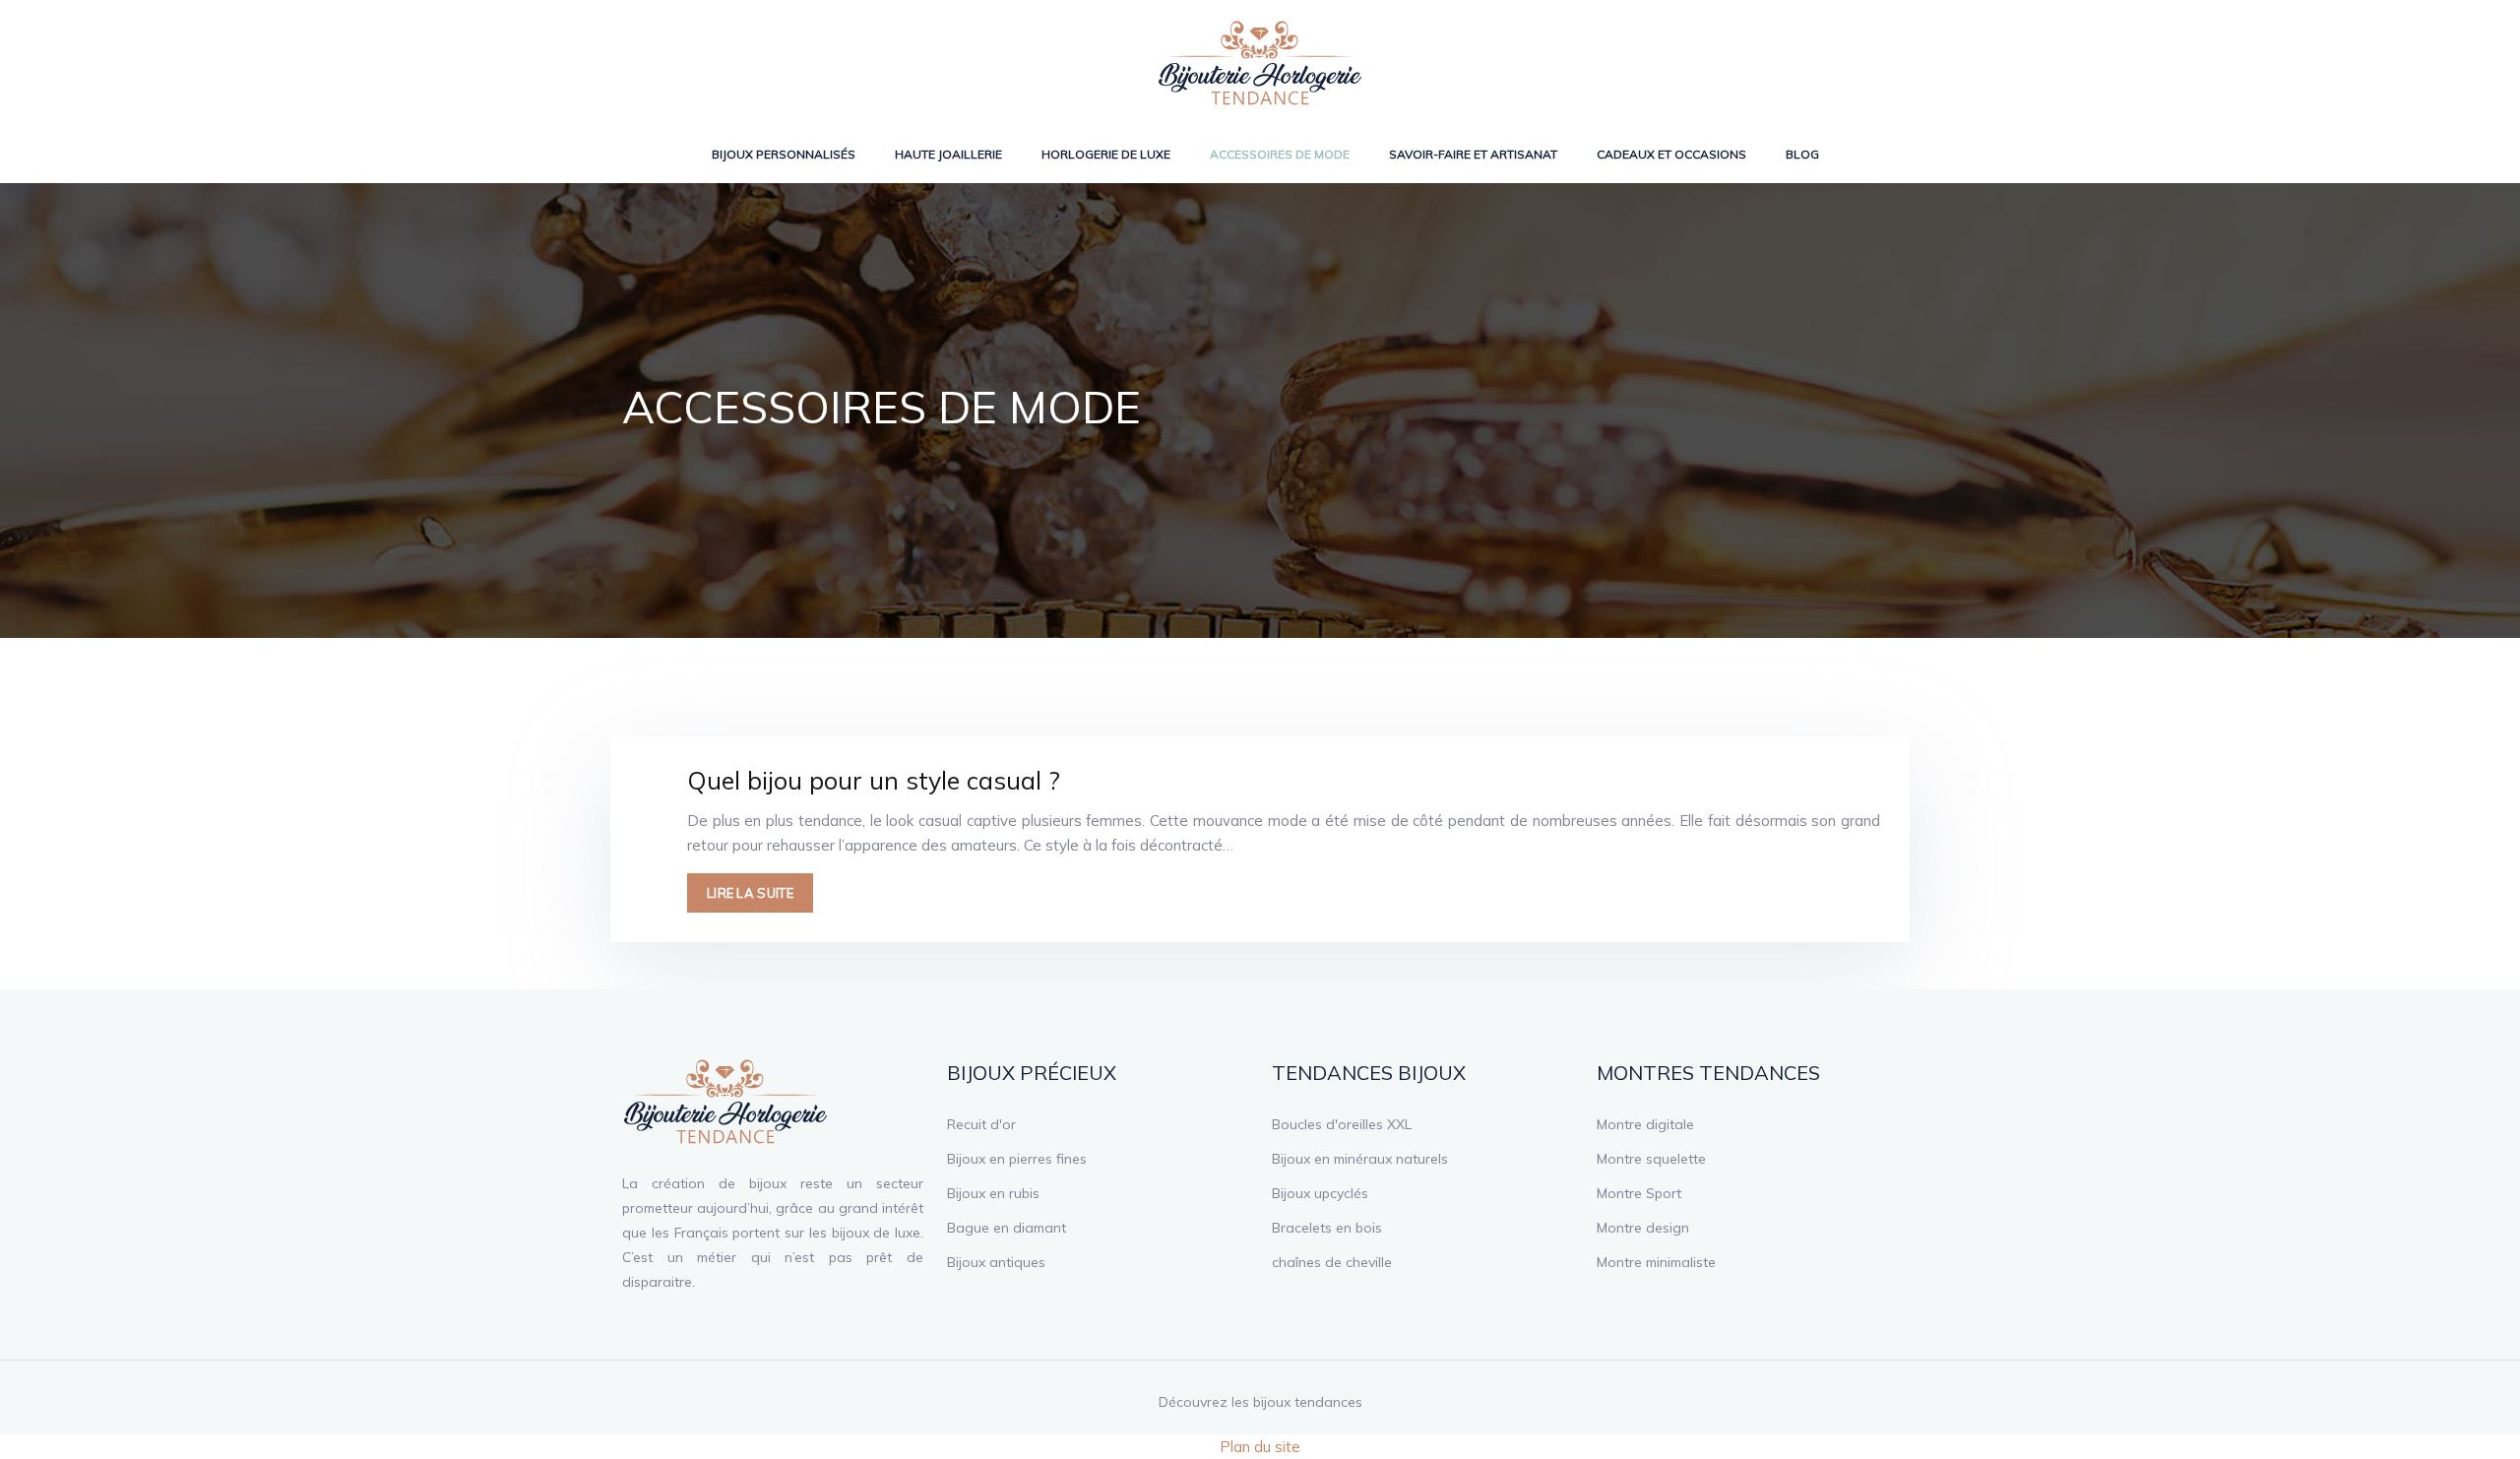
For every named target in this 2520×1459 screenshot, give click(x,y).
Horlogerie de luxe (1106, 154)
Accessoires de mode (1280, 154)
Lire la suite (750, 893)
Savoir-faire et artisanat (1473, 154)
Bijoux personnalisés (784, 154)
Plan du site (1260, 1447)
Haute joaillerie (948, 154)
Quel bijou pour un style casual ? (874, 780)
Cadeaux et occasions (1671, 154)
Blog (1802, 154)
